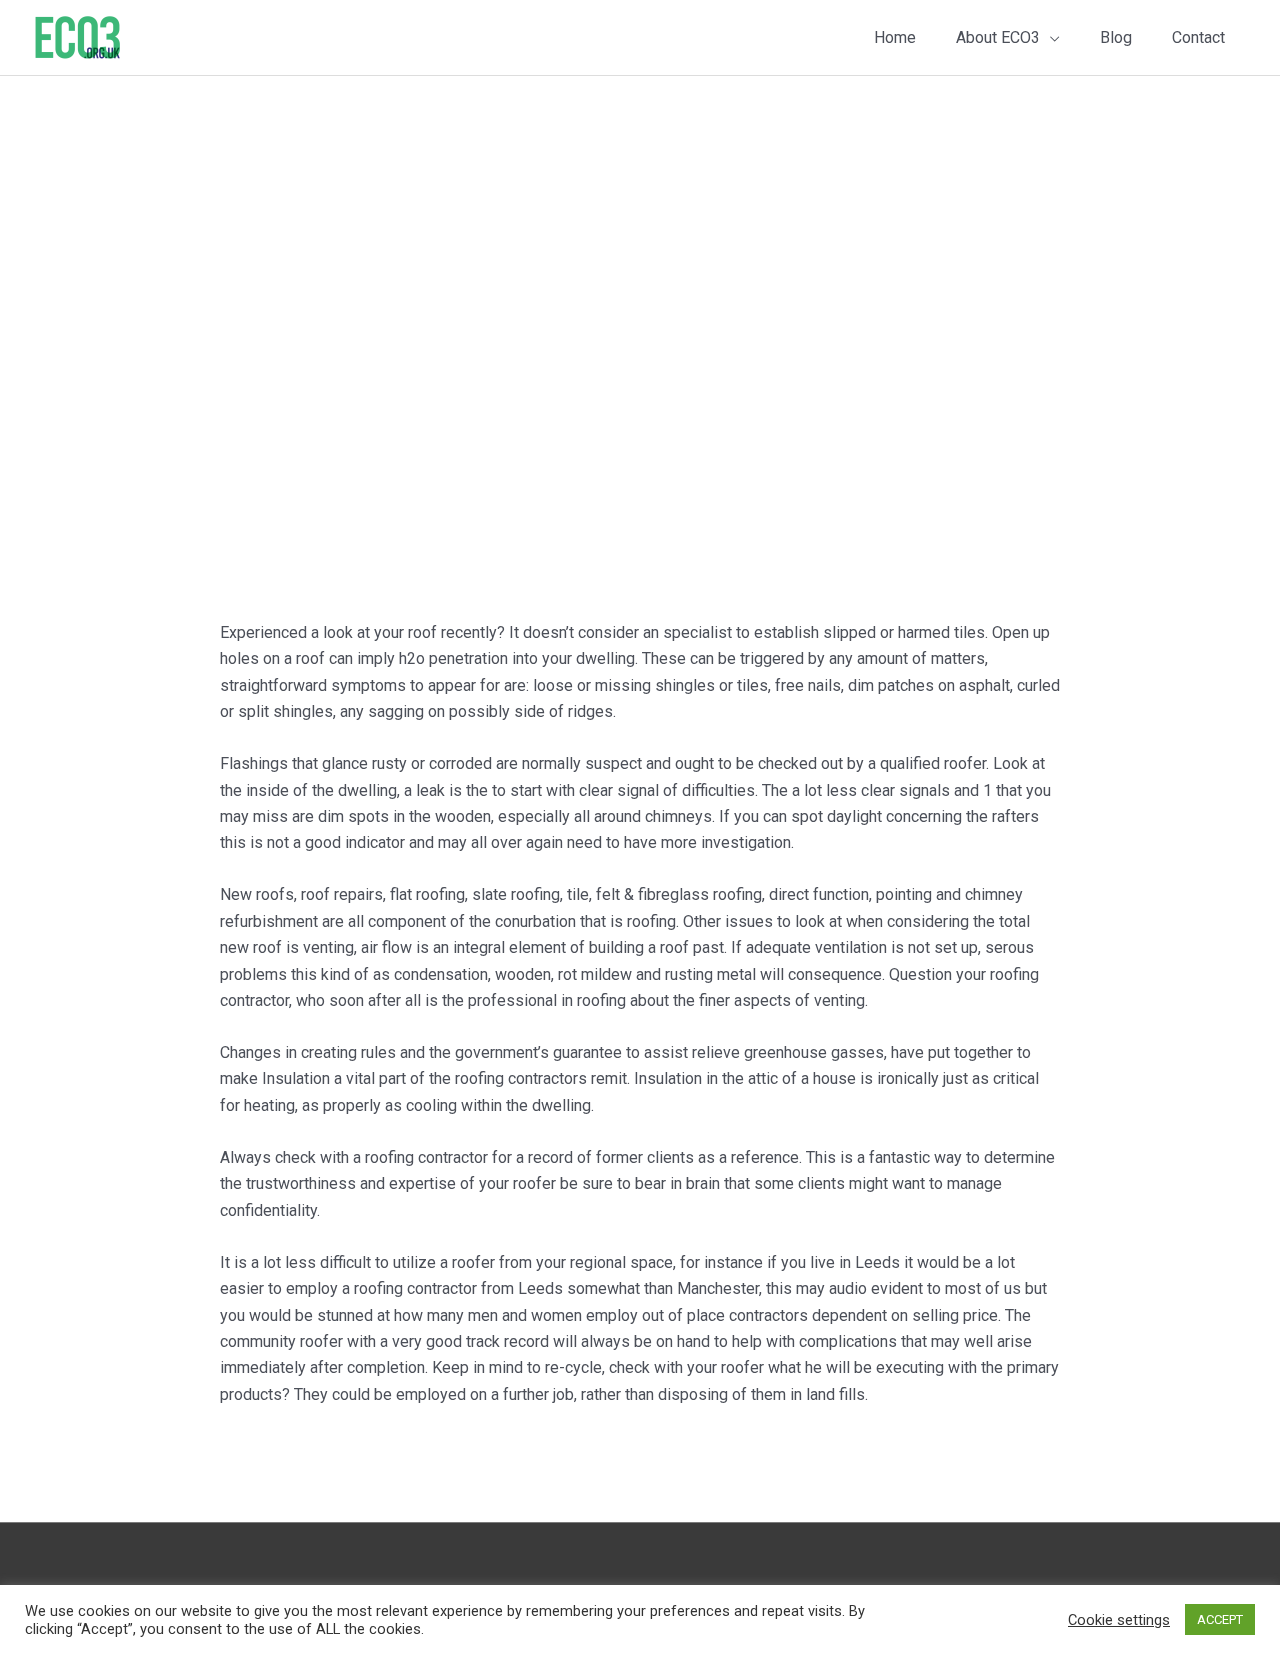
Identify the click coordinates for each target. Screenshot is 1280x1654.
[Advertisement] (640, 226)
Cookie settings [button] (1119, 1620)
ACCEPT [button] (1220, 1619)
